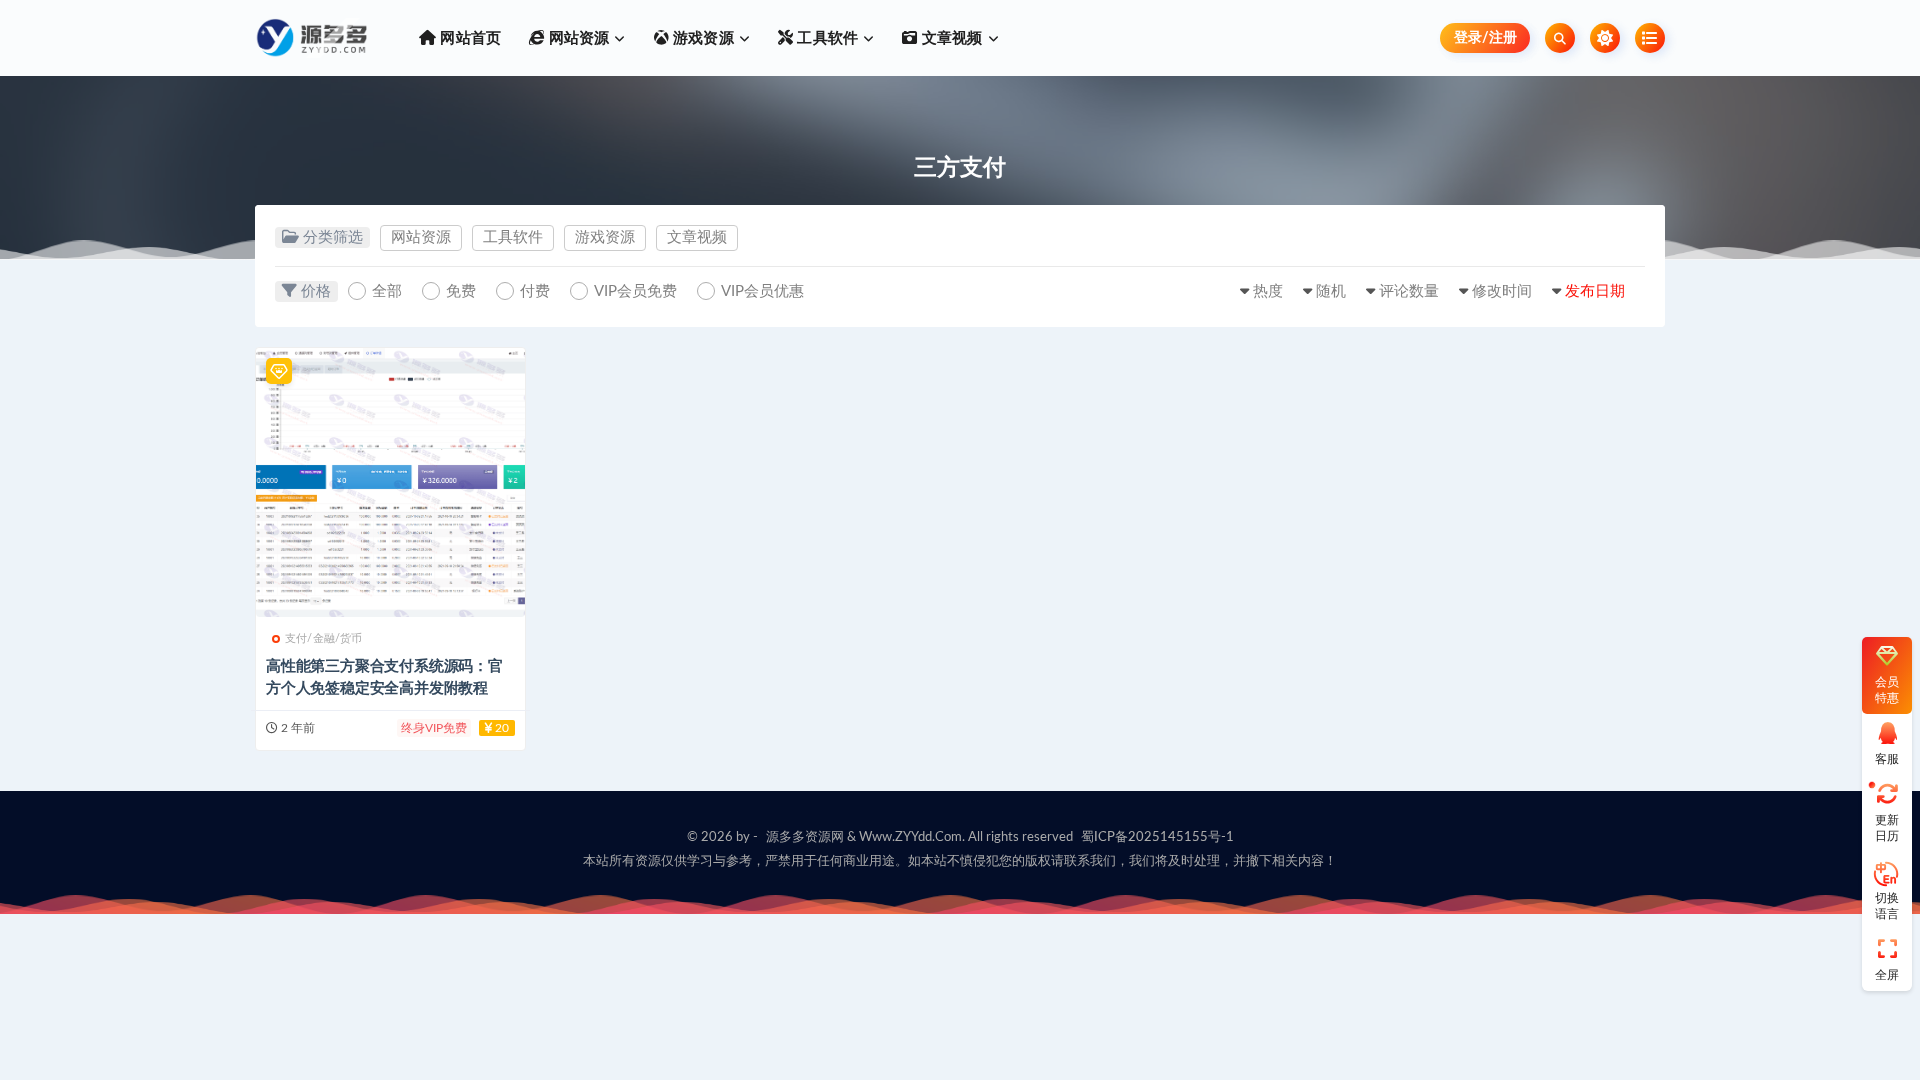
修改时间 (1502, 291)
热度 (1268, 291)
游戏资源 (605, 237)
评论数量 (1409, 291)
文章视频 (697, 237)
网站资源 (421, 237)
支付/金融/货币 (324, 638)
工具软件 (513, 237)
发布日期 (1595, 291)
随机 (1331, 291)
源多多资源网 (805, 837)
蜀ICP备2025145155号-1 (1157, 837)
